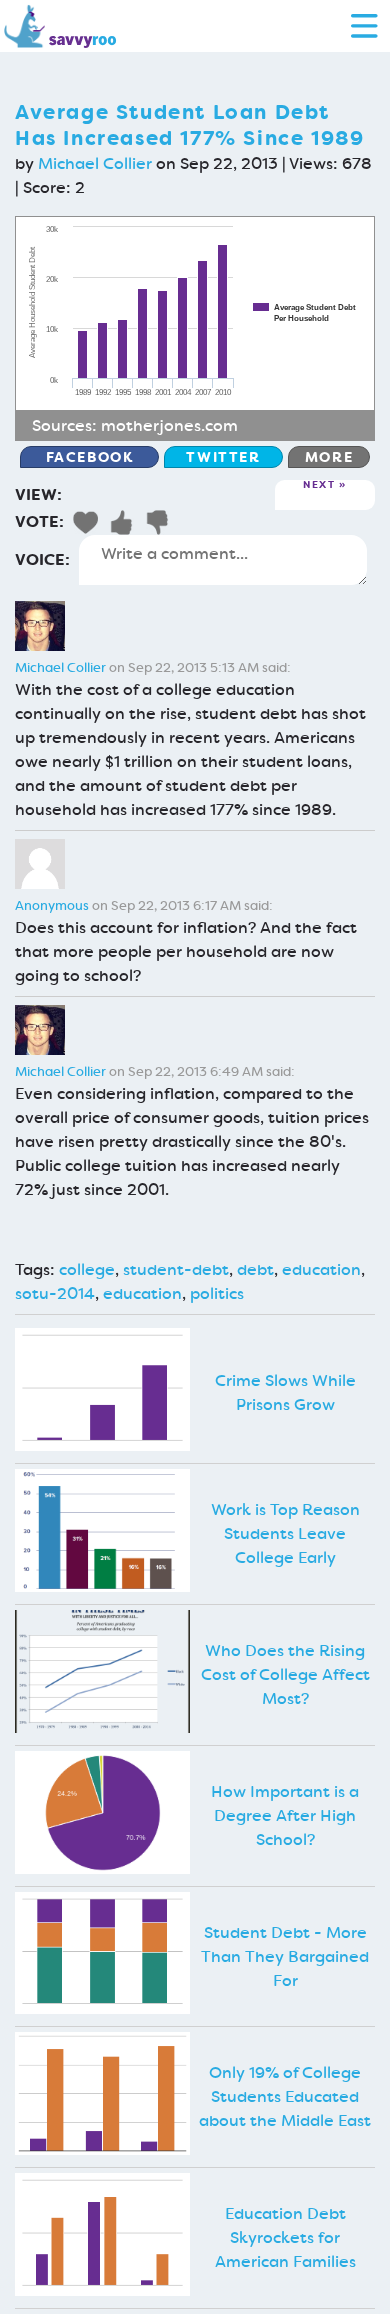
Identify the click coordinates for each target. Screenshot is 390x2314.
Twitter (223, 457)
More (329, 457)
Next (319, 485)
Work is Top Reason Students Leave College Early (285, 1533)
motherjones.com (169, 425)
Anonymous (52, 905)
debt (255, 1269)
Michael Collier (95, 163)
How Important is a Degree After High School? (285, 1815)
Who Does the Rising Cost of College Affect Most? (285, 1674)
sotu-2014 (55, 1293)
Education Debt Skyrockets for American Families (285, 2237)
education (321, 1269)
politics (217, 1293)
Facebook (90, 457)
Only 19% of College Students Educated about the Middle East (285, 2096)
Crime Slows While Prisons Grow (285, 1392)
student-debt (176, 1269)
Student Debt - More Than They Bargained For (285, 1956)
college (87, 1269)
